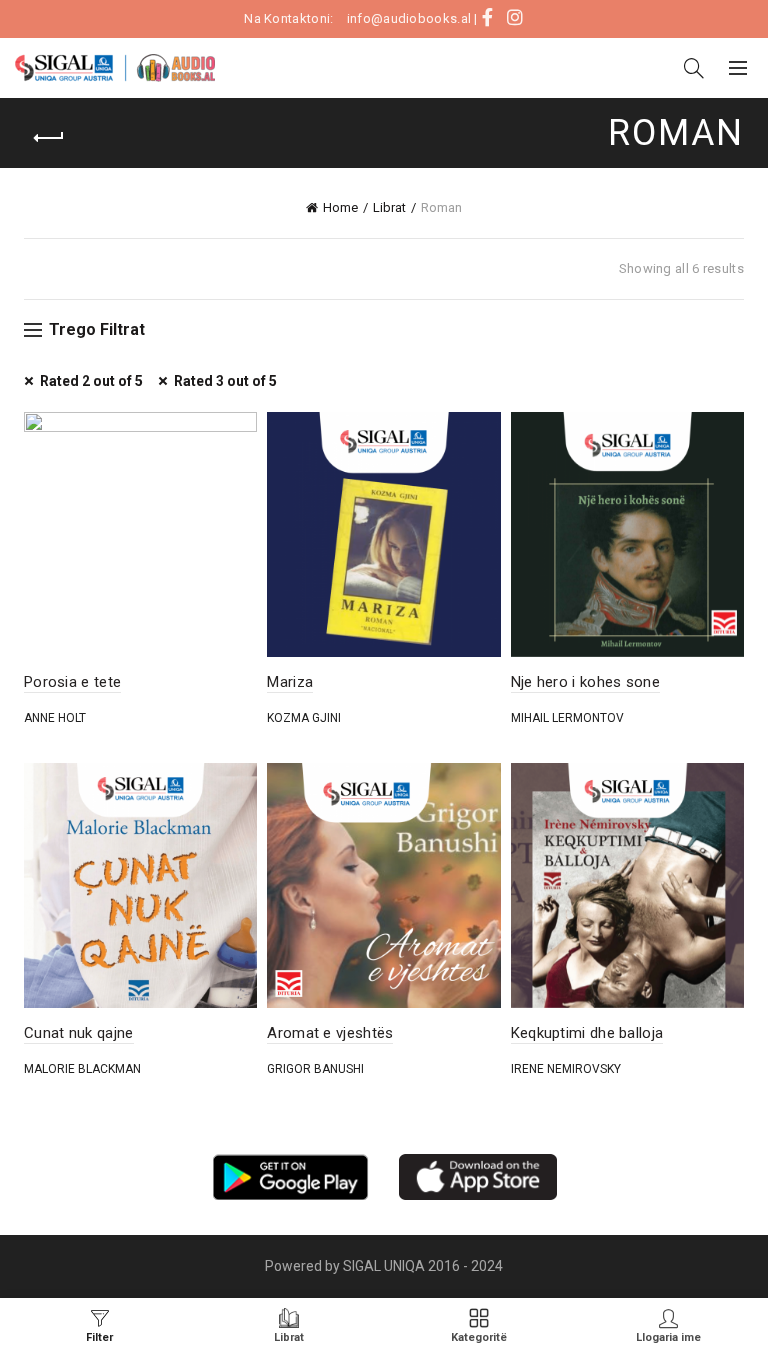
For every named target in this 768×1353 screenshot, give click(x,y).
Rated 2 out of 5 (91, 381)
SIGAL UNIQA (385, 1266)
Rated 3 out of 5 (225, 381)
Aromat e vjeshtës (330, 1033)
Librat (389, 207)
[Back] (49, 138)
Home (340, 207)
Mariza (290, 682)
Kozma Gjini (304, 718)
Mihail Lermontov (567, 718)
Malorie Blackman (82, 1069)
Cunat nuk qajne (79, 1033)
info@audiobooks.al (409, 18)
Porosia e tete (72, 682)
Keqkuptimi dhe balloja (587, 1033)
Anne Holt (55, 718)
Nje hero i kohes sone (585, 682)
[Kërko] (694, 68)
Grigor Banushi (315, 1069)
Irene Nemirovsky (566, 1069)
